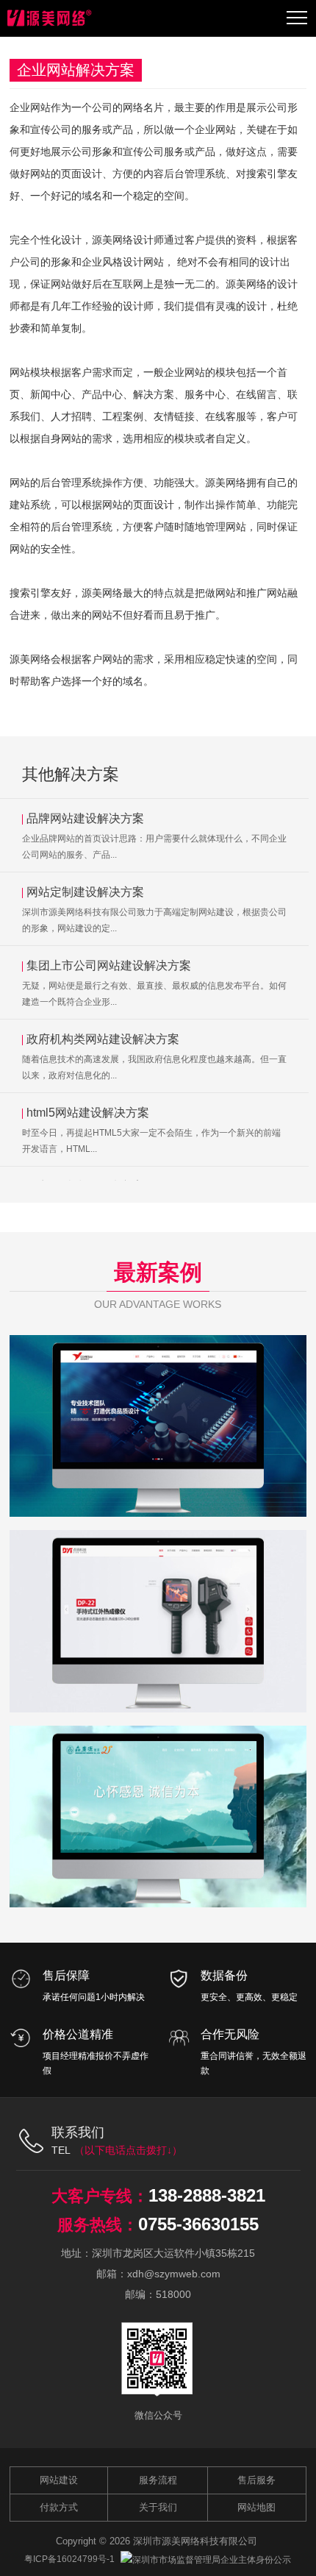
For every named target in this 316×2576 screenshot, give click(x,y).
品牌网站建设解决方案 (85, 818)
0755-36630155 (198, 2224)
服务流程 (158, 2480)
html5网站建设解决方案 (88, 1113)
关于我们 (158, 2507)
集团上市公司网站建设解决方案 (109, 965)
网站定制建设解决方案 (85, 892)
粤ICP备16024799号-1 (69, 2559)
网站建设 (59, 2480)
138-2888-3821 (207, 2195)
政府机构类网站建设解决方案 (103, 1039)
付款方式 (59, 2507)
